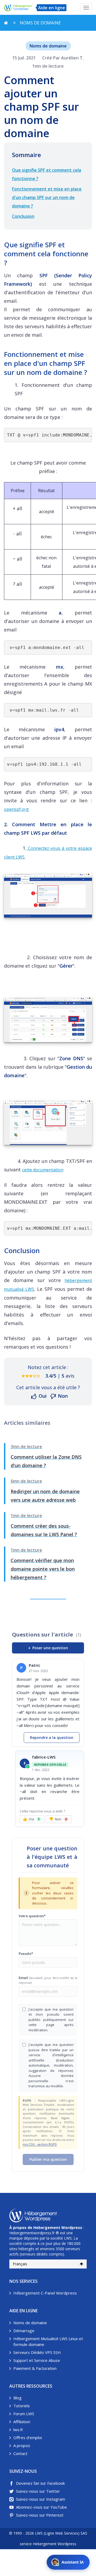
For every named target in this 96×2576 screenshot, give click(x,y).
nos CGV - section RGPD (40, 2144)
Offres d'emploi (28, 2438)
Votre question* (32, 1916)
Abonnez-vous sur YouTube (41, 2507)
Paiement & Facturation (35, 2368)
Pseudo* (26, 1954)
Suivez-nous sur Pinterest (40, 2515)
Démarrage (24, 2331)
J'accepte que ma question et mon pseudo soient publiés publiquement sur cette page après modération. (51, 2020)
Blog (17, 2398)
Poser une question (48, 1648)
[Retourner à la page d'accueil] (6, 23)
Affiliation (22, 2422)
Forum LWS (24, 2414)
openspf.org (16, 809)
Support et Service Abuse (37, 2360)
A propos (22, 2445)
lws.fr (18, 2430)
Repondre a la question (52, 1737)
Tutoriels (22, 2406)
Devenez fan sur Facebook (40, 2483)
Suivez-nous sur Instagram (41, 2499)
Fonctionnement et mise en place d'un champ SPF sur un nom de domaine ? (47, 197)
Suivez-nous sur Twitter (38, 2491)
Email (48, 1980)
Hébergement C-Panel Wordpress (45, 2293)
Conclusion (23, 216)
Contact (20, 2453)
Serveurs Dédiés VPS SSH (37, 2352)
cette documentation (43, 1170)
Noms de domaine (30, 2323)
